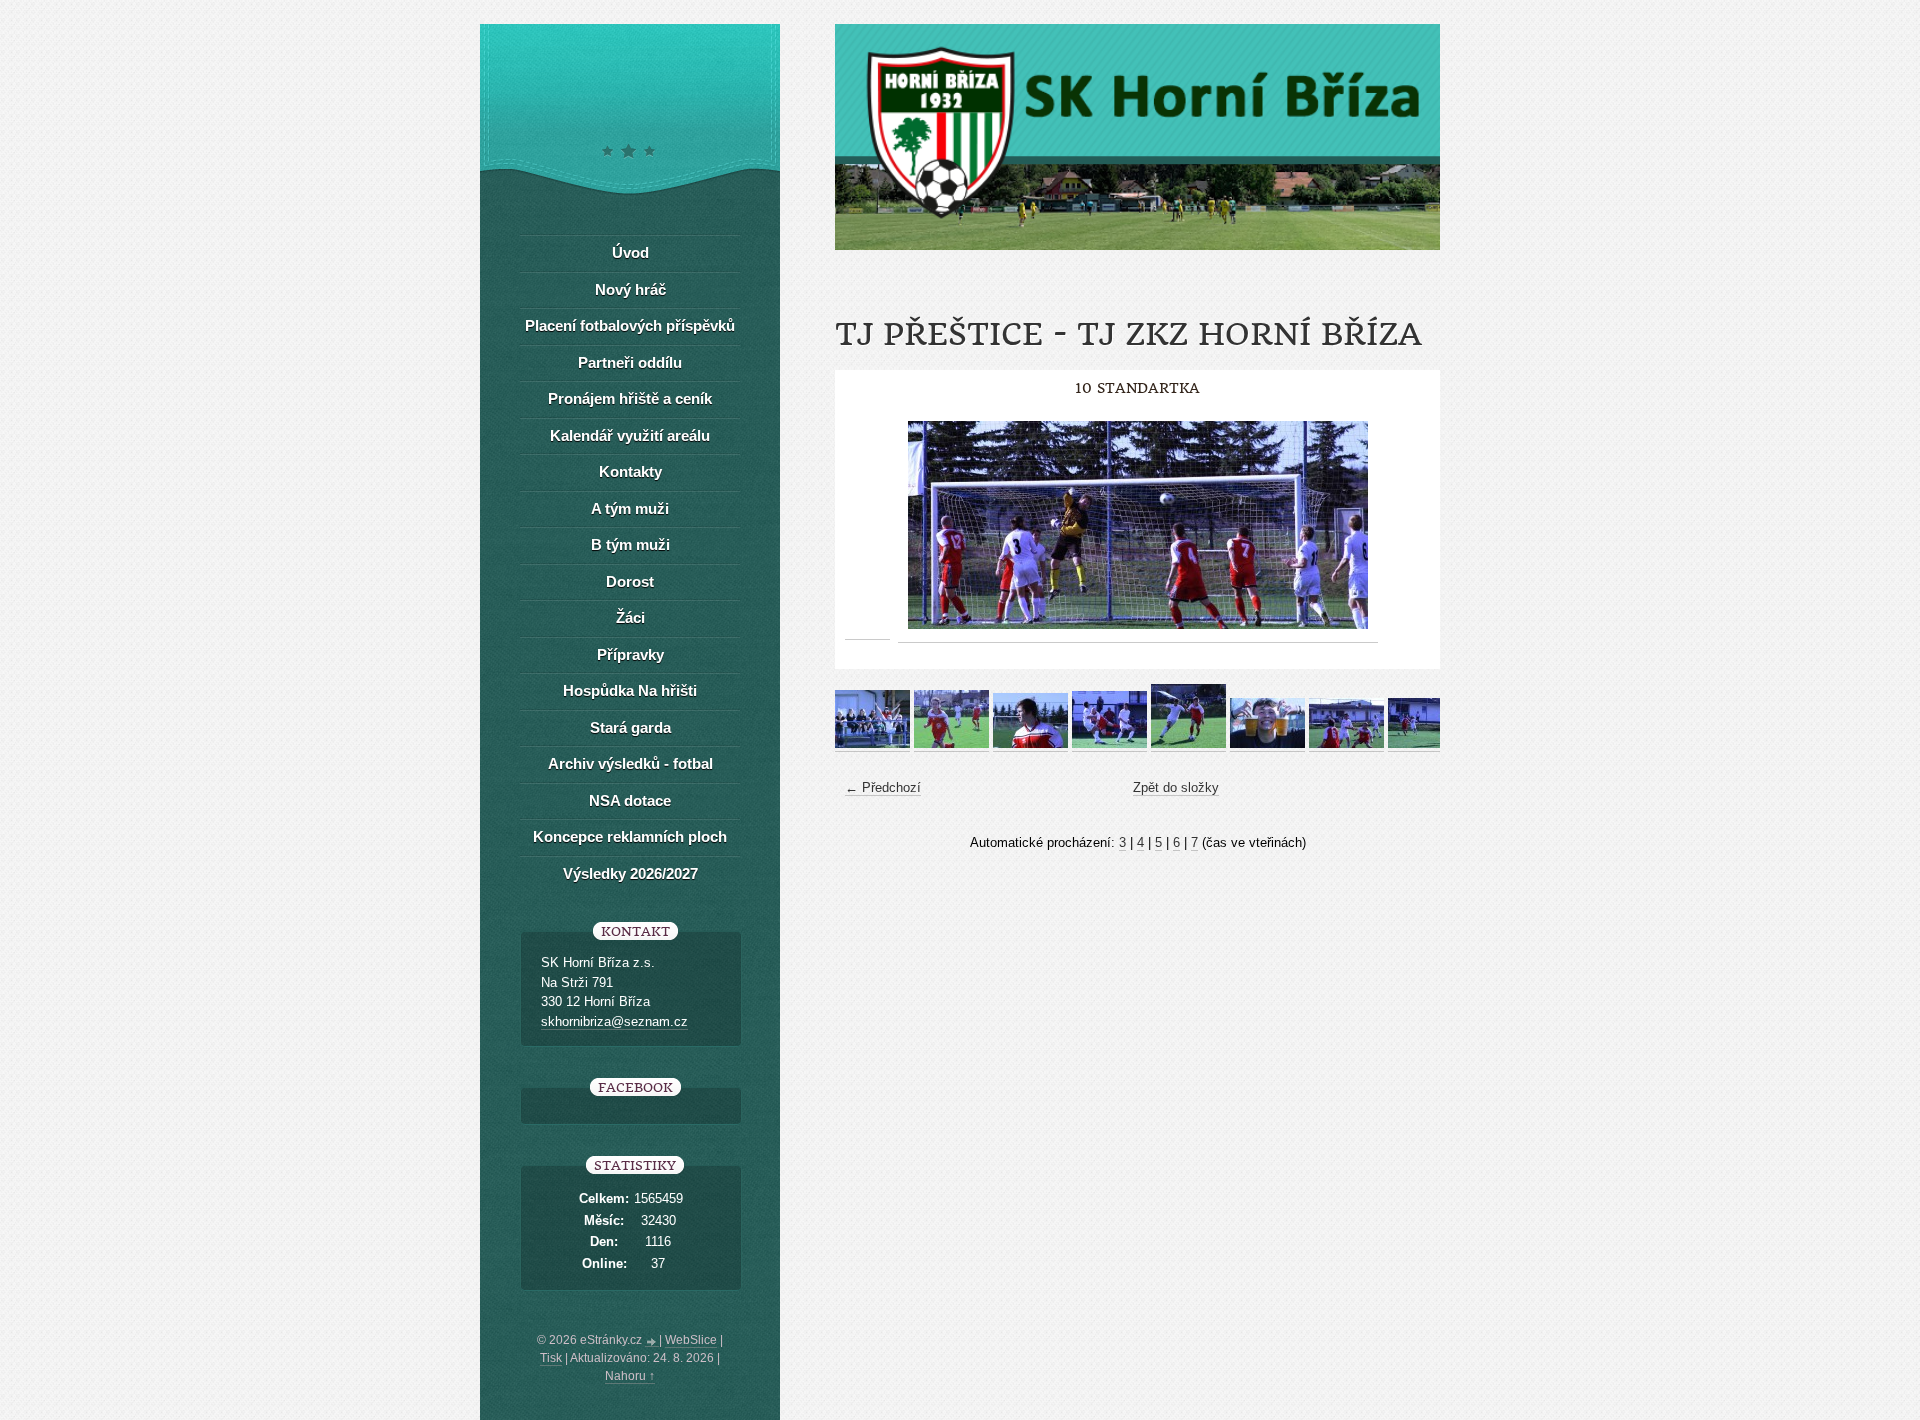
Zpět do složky (1176, 787)
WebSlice (691, 1340)
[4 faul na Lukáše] (1109, 744)
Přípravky (630, 654)
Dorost (630, 581)
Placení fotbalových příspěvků (630, 325)
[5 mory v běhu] (1188, 744)
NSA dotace (630, 800)
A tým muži (630, 508)
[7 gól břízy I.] (1346, 744)
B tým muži (630, 544)
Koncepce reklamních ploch (630, 836)
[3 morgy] (1030, 744)
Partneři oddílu (630, 362)
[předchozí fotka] (867, 525)
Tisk (551, 1358)
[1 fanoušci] (872, 744)
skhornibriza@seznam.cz (614, 1021)
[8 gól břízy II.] (1425, 744)
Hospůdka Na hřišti (630, 690)
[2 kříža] (951, 744)
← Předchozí (883, 787)
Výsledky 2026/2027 (630, 873)
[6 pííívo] (1267, 744)
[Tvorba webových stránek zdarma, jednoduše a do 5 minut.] (652, 1342)
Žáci (630, 617)
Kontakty (630, 471)
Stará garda (630, 727)
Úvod (630, 252)
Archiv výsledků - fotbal (630, 763)
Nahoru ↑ (630, 1376)
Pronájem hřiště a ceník (630, 398)
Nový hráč (630, 289)
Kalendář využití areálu (630, 435)
